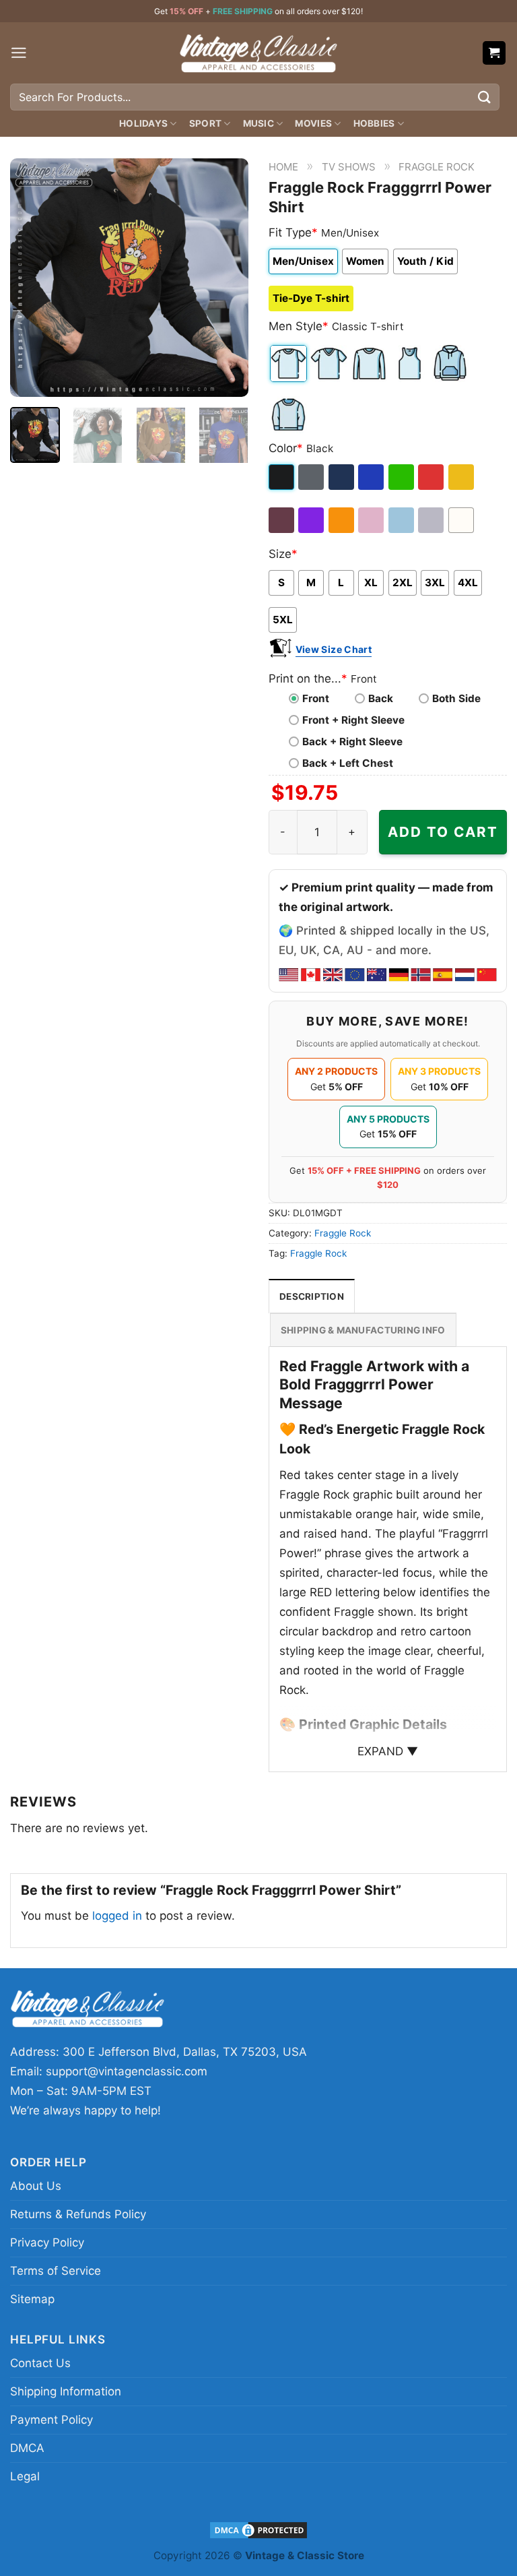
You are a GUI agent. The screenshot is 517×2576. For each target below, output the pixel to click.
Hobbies (374, 123)
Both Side (456, 698)
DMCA (27, 2448)
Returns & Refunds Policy (78, 2214)
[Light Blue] (402, 520)
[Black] (282, 477)
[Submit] (485, 97)
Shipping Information (66, 2391)
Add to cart (443, 832)
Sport (205, 123)
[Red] (432, 477)
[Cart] (494, 53)
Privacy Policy (47, 2242)
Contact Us (40, 2363)
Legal (25, 2476)
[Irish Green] (402, 477)
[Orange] (342, 520)
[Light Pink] (372, 520)
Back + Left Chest (348, 763)
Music (258, 123)
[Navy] (342, 477)
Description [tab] (312, 1296)
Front (316, 698)
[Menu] (19, 53)
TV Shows (349, 167)
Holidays (143, 123)
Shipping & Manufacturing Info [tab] (363, 1330)
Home (283, 167)
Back (381, 698)
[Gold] (462, 477)
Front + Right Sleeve (353, 720)
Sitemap (32, 2299)
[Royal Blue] (372, 477)
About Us (36, 2186)
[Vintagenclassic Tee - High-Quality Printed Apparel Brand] (258, 53)
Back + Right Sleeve (352, 742)
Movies (313, 123)
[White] (462, 520)
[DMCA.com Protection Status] (258, 2529)
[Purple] (312, 520)
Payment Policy (51, 2420)
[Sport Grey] (432, 520)
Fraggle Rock (437, 167)
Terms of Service (56, 2271)
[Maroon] (282, 520)
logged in (117, 1916)
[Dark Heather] (312, 477)
